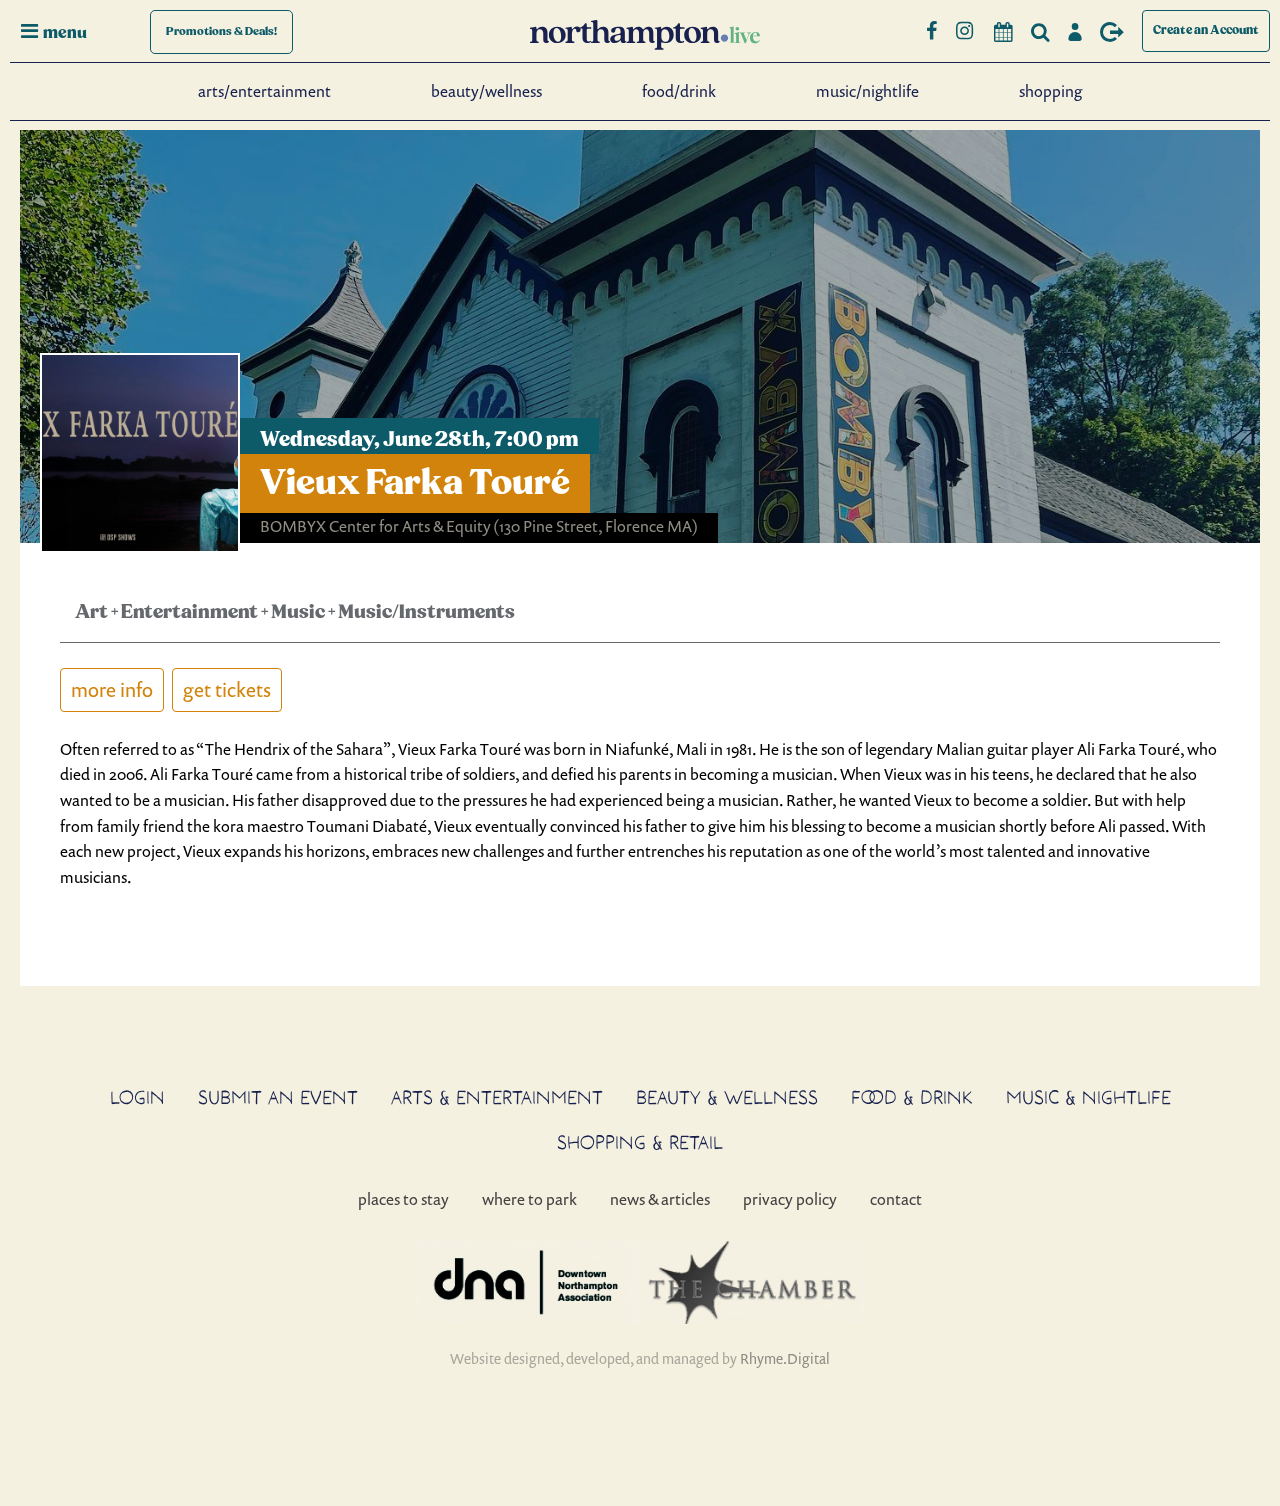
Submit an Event (278, 1097)
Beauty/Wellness (486, 91)
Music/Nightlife (867, 91)
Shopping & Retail (640, 1142)
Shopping (1050, 91)
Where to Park (529, 1199)
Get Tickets (227, 689)
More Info (112, 689)
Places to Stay (403, 1199)
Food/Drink (679, 91)
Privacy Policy (790, 1199)
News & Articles (660, 1199)
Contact (896, 1199)
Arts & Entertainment (497, 1097)
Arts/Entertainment (264, 91)
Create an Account (1206, 30)
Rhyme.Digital (785, 1358)
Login (137, 1097)
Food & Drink (912, 1097)
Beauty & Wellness (727, 1097)
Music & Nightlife (1088, 1097)
